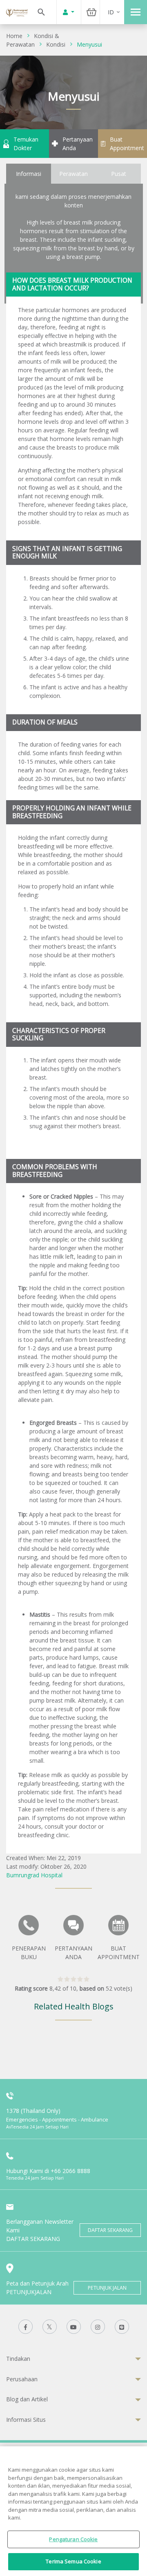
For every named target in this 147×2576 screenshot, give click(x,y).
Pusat (119, 174)
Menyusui (89, 44)
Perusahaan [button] (22, 2379)
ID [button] (111, 12)
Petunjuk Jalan (107, 2288)
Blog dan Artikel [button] (27, 2399)
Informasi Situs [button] (26, 2420)
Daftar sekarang (110, 2230)
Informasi (29, 174)
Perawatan (73, 174)
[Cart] (91, 12)
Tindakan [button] (18, 2359)
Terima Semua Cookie (73, 2561)
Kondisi (56, 44)
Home (14, 36)
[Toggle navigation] (136, 12)
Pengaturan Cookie (73, 2539)
